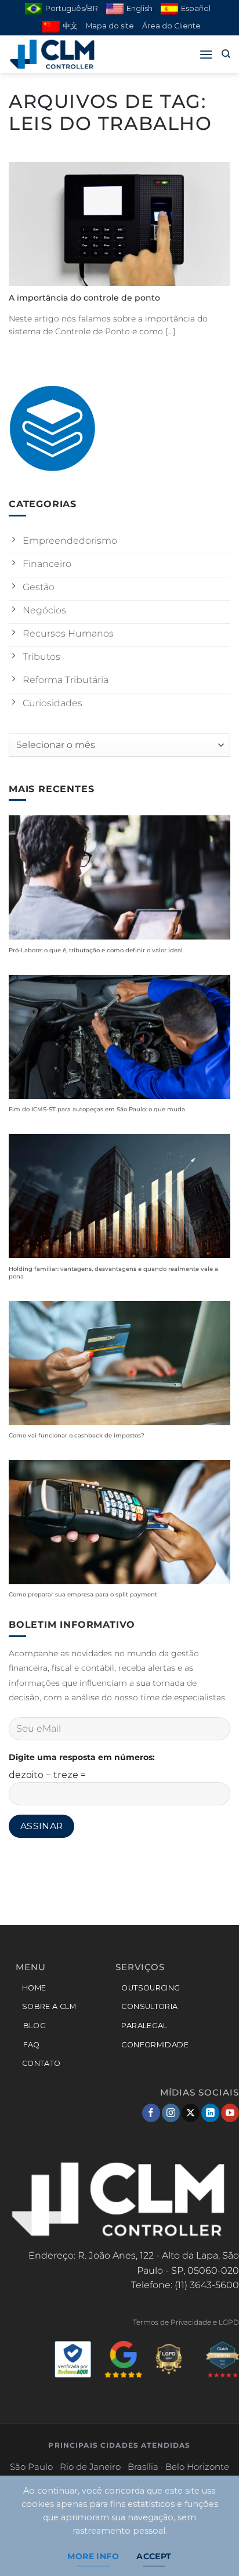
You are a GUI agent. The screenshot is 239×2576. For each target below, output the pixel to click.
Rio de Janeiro (90, 2467)
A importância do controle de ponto (84, 298)
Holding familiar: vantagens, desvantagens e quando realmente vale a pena (113, 1273)
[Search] (226, 54)
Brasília (143, 2467)
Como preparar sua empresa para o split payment (83, 1594)
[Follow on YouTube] (230, 2113)
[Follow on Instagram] (171, 2113)
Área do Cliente (171, 26)
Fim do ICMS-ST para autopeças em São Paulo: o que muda (97, 1109)
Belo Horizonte (197, 2467)
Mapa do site (110, 26)
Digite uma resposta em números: (82, 1757)
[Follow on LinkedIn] (210, 2113)
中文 (70, 26)
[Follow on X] (191, 2113)
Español (196, 8)
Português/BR (72, 8)
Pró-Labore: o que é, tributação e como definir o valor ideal (96, 950)
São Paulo (31, 2467)
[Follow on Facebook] (151, 2113)
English (140, 8)
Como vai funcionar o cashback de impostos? (77, 1435)
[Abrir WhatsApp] (210, 2547)
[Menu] (206, 54)
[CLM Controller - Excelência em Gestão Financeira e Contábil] (67, 54)
